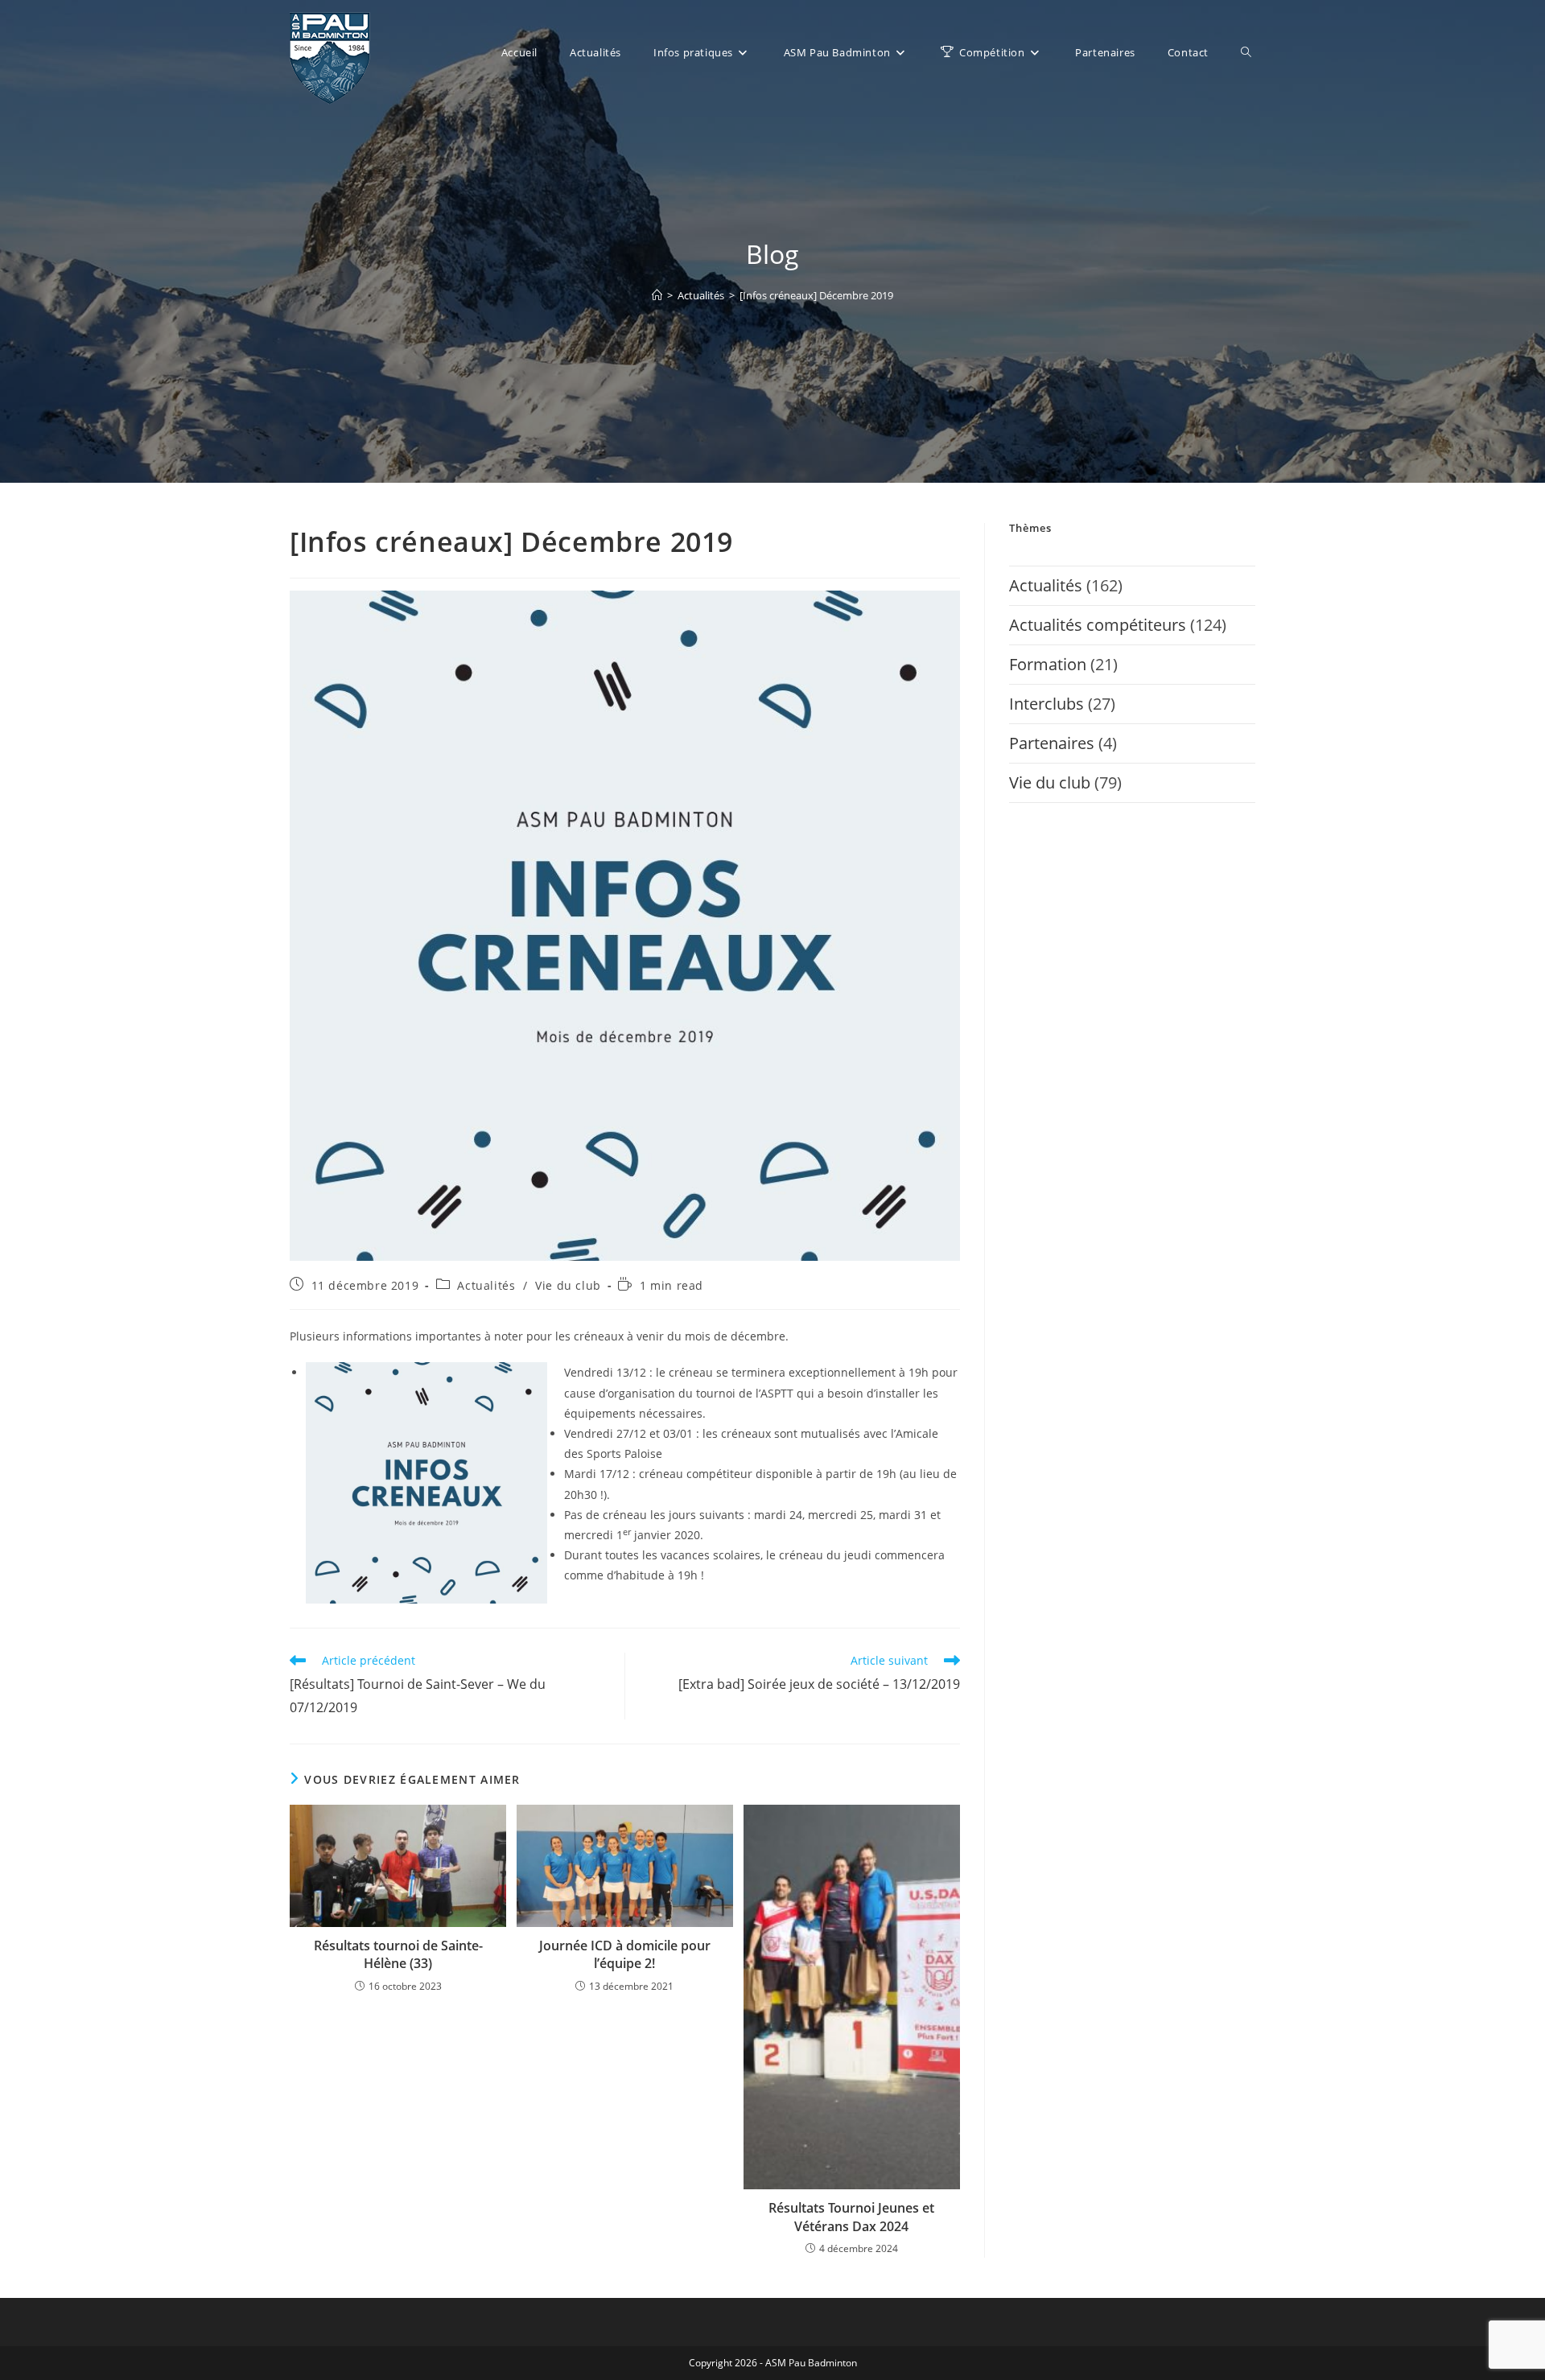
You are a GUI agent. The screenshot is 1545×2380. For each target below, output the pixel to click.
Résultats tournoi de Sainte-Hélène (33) (398, 1954)
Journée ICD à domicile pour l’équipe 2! (625, 1954)
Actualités (486, 1285)
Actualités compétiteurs (1098, 625)
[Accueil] (657, 295)
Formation (1048, 664)
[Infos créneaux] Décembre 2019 (816, 295)
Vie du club (568, 1285)
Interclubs (1046, 704)
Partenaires (1052, 743)
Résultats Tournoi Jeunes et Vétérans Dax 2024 (851, 2217)
